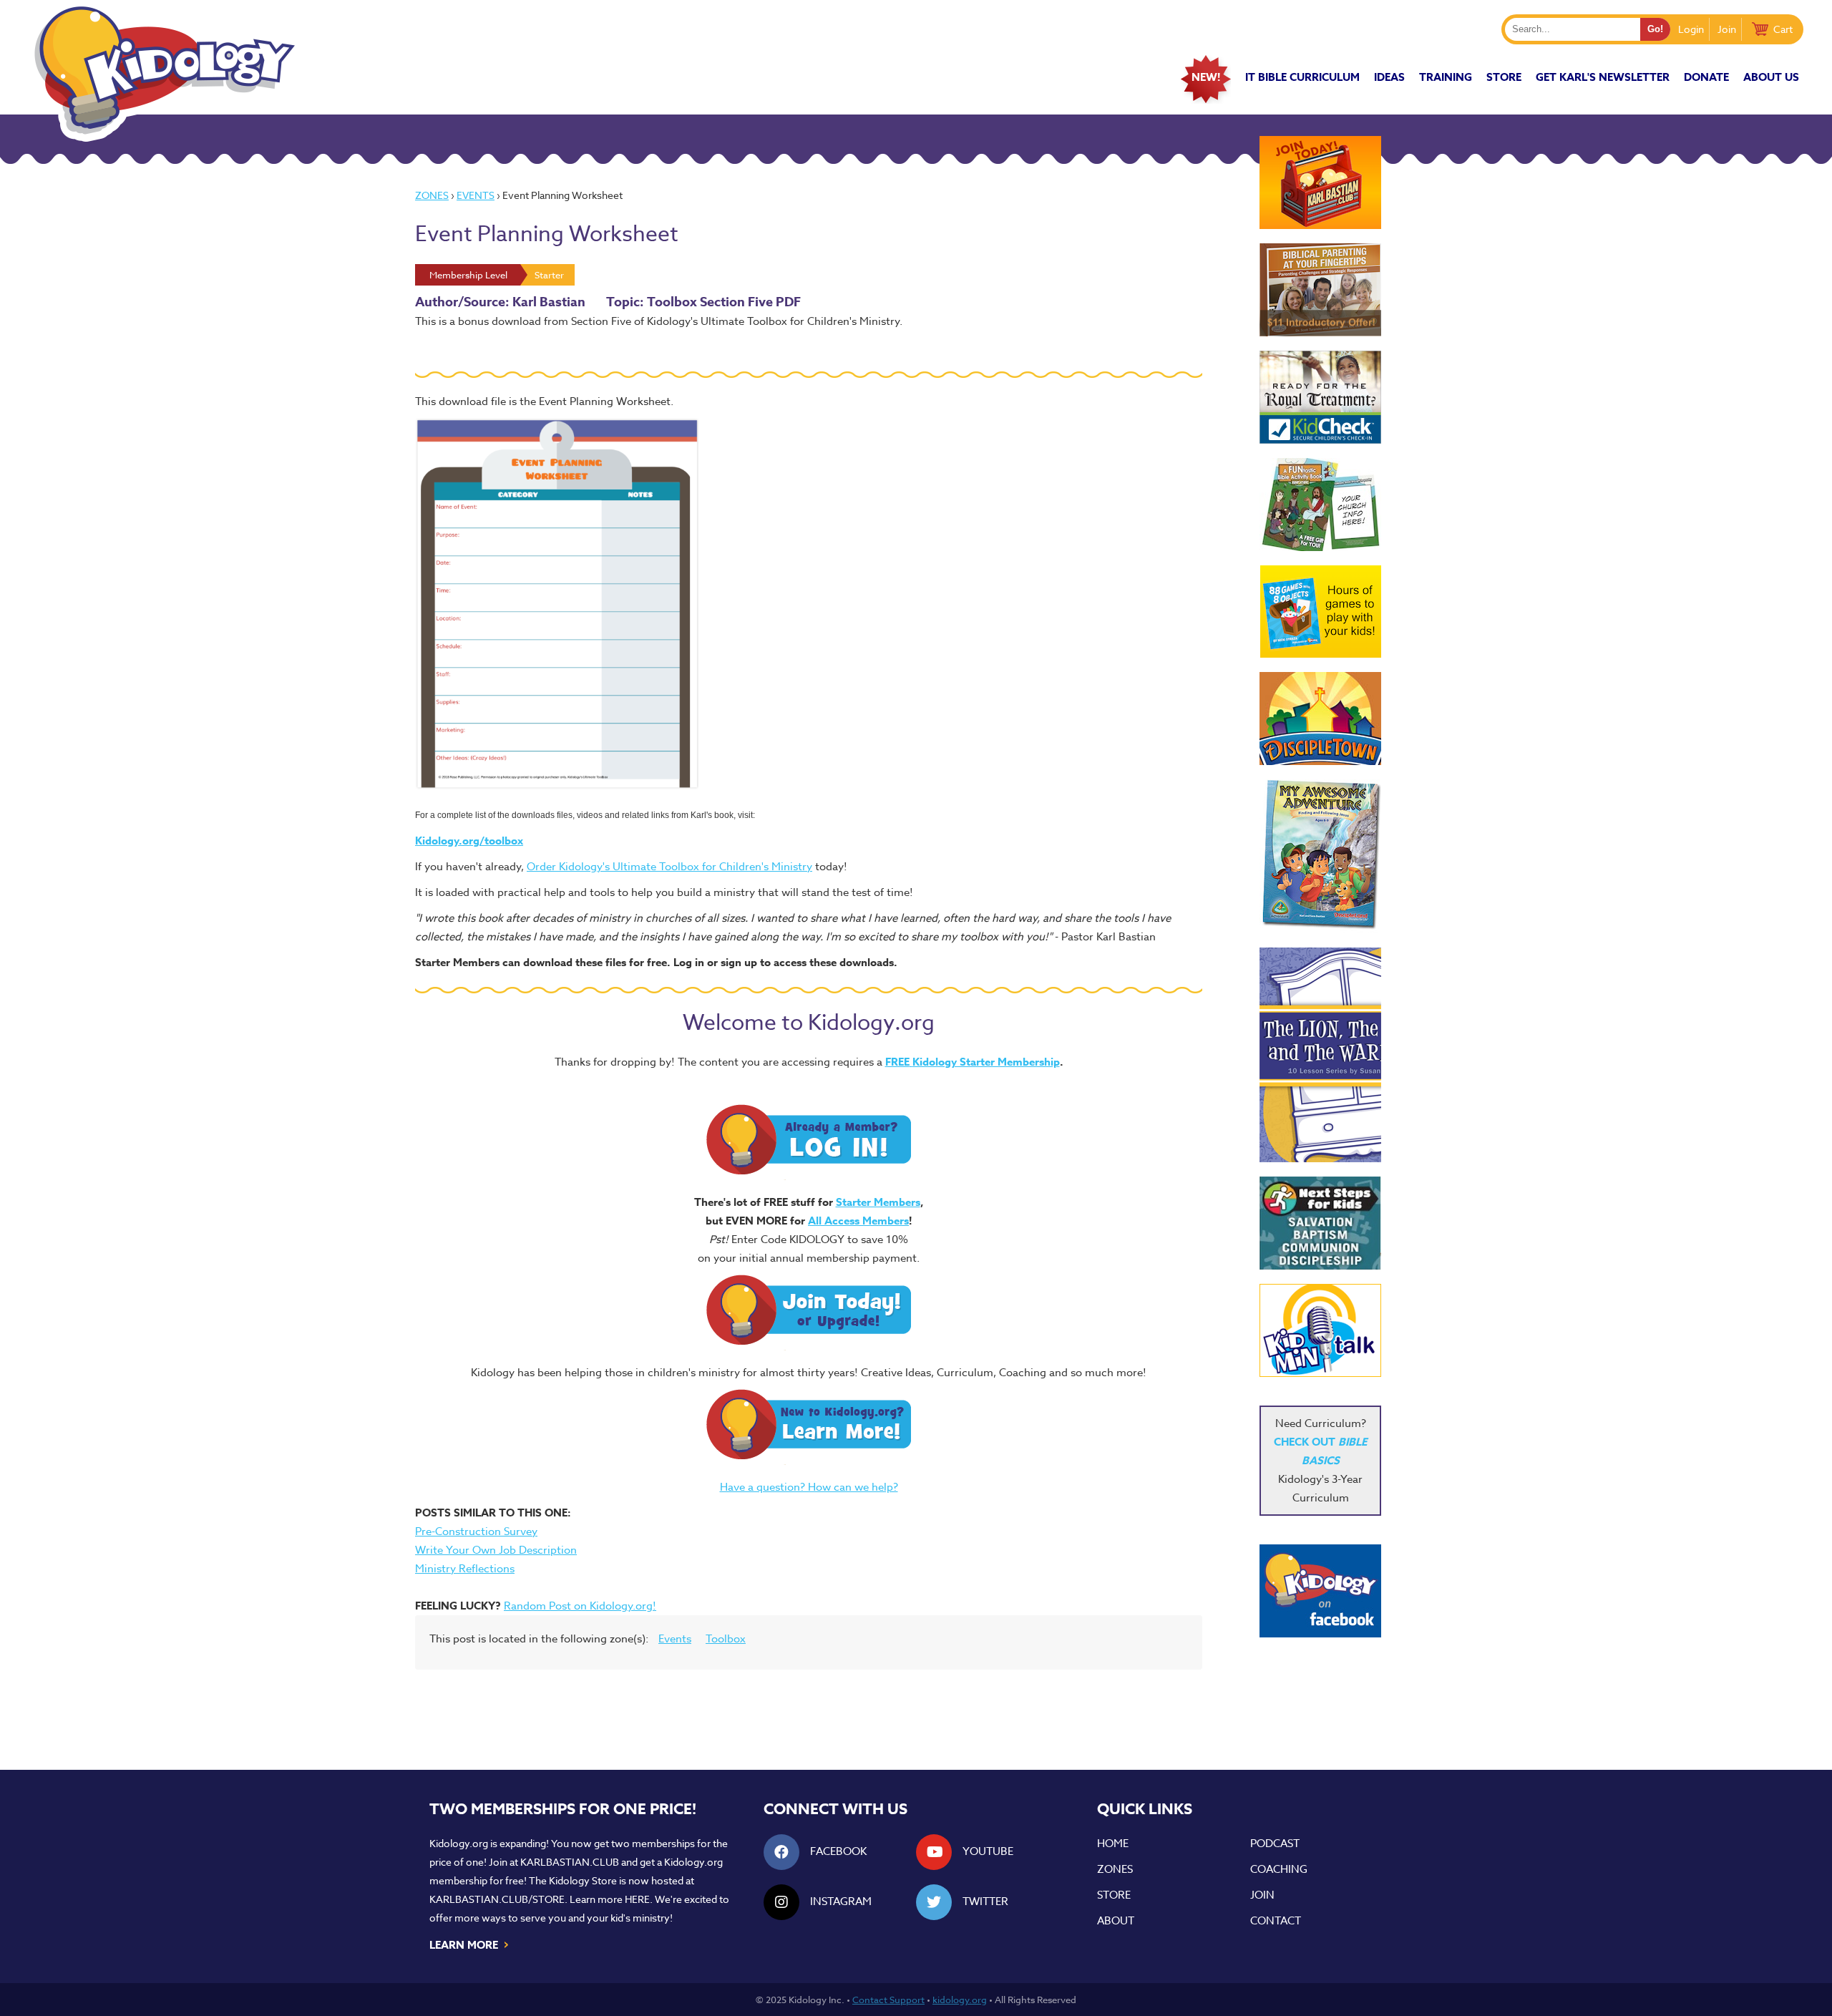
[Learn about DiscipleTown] (1320, 719)
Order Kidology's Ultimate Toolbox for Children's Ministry (669, 867)
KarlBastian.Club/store (497, 1899)
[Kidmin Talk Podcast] (1320, 1330)
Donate (1706, 77)
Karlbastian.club (570, 1862)
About (1116, 1921)
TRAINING (1446, 77)
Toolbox (726, 1639)
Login (1691, 29)
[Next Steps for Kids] (1320, 1223)
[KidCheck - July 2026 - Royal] (1320, 397)
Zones (432, 195)
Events (476, 195)
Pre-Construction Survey (476, 1532)
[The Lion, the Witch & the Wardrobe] (1320, 1055)
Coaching (1279, 1869)
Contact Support (888, 2000)
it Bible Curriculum (1302, 77)
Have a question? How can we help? (809, 1487)
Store (1504, 77)
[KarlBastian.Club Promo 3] (1320, 182)
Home (1113, 1844)
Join (1727, 29)
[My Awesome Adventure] (1320, 856)
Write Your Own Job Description (496, 1550)
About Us (1771, 77)
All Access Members (858, 1221)
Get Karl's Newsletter (1603, 77)
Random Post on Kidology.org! (580, 1606)
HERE (637, 1899)
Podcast (1275, 1844)
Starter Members (878, 1202)
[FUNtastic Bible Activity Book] (1320, 505)
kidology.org (960, 2000)
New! (1206, 77)
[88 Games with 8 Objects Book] (1321, 612)
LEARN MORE (470, 1944)
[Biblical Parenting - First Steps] (1320, 290)
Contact (1276, 1921)
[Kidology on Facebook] (1320, 1591)
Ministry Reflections (465, 1569)
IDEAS (1389, 77)
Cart (1783, 29)
